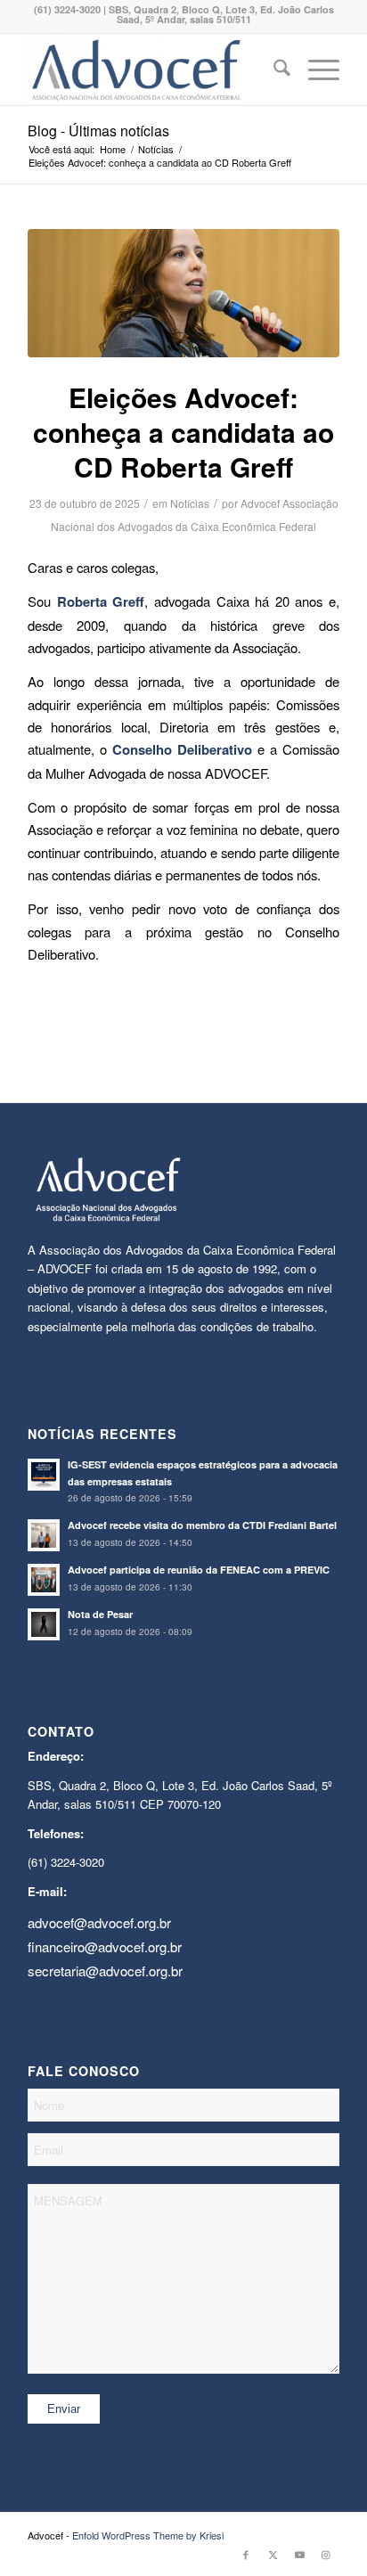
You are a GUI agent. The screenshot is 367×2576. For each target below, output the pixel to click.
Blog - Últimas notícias (98, 131)
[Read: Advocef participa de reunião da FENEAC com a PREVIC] (44, 1580)
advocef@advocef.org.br (99, 1922)
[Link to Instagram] (326, 2554)
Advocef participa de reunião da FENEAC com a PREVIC (199, 1570)
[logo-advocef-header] (152, 70)
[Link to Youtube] (299, 2554)
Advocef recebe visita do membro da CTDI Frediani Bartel (202, 1525)
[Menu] (315, 70)
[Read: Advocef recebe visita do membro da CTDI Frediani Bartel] (44, 1535)
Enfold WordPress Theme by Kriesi (148, 2535)
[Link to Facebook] (246, 2554)
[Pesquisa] (273, 70)
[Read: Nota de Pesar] (44, 1624)
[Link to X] (273, 2554)
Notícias (190, 503)
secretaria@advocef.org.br (105, 1971)
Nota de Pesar (100, 1614)
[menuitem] (273, 70)
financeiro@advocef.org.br (105, 1946)
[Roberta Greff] (183, 294)
